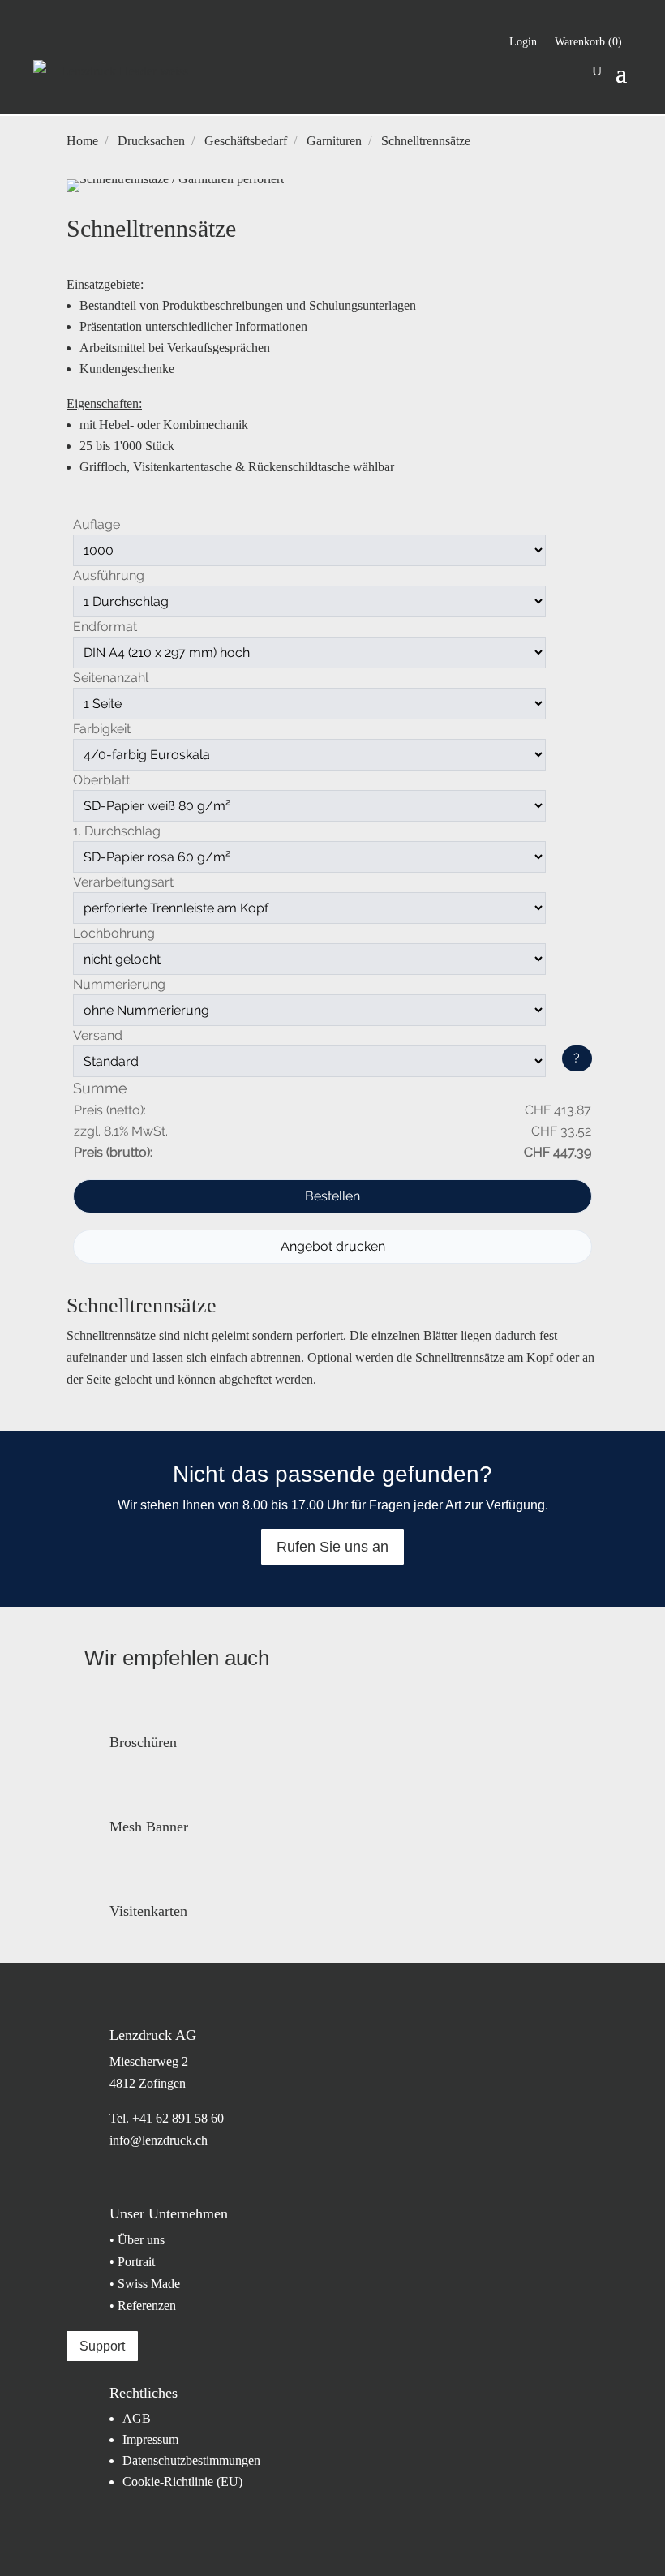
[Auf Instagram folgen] (84, 37)
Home (82, 141)
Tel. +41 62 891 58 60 (167, 2118)
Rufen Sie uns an (332, 1547)
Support (102, 2346)
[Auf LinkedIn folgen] (46, 37)
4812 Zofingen (148, 2083)
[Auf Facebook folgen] (121, 37)
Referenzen (147, 2306)
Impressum (150, 2439)
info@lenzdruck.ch (159, 2140)
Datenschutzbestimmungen (191, 2460)
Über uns (141, 2240)
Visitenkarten (148, 1911)
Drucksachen (151, 141)
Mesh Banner (149, 1827)
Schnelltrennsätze (426, 141)
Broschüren (143, 1742)
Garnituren (334, 141)
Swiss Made (149, 2284)
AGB (137, 2418)
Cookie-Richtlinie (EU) (182, 2482)
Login (523, 42)
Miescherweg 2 (149, 2061)
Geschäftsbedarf (246, 141)
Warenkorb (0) (588, 42)
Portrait (136, 2262)
